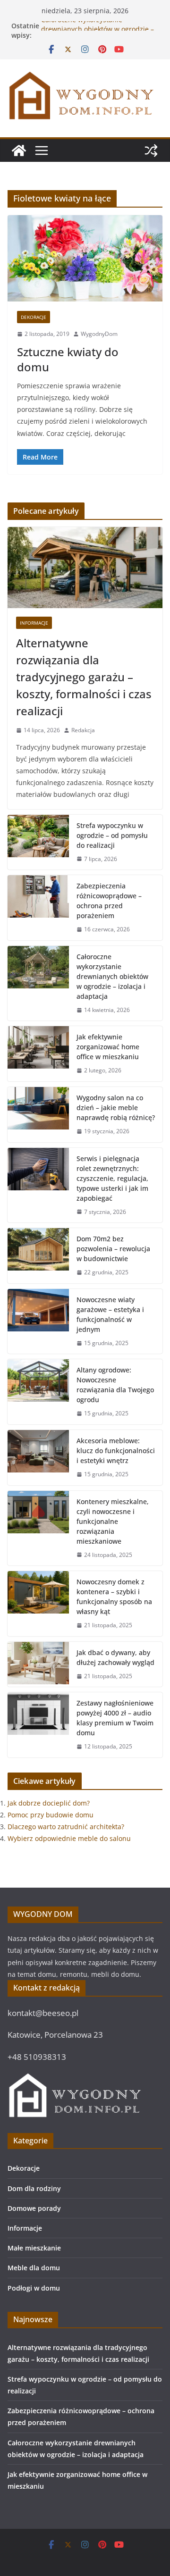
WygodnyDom (99, 334)
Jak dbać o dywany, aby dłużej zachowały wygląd (115, 1657)
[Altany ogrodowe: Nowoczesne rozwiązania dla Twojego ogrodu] (38, 1392)
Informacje (34, 623)
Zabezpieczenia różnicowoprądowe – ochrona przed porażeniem (109, 901)
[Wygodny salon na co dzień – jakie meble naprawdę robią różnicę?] (38, 1115)
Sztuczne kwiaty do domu (68, 359)
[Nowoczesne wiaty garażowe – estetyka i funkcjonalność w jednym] (38, 1321)
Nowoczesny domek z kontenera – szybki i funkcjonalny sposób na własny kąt (114, 1597)
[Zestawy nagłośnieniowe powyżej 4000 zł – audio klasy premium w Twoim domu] (38, 1725)
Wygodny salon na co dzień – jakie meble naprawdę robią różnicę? (116, 1108)
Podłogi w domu (34, 2288)
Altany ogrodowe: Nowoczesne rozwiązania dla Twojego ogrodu (115, 1385)
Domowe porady (34, 2208)
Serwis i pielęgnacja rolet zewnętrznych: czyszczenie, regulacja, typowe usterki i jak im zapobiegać (112, 1178)
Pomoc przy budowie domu (51, 1815)
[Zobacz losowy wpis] (151, 151)
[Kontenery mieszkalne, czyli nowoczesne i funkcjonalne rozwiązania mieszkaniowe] (38, 1528)
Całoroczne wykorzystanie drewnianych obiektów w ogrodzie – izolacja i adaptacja (112, 976)
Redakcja (83, 730)
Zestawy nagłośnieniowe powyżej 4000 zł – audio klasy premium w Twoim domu (115, 1718)
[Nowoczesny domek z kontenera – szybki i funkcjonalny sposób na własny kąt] (38, 1604)
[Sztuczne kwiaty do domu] (85, 258)
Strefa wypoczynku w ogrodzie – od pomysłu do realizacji (112, 835)
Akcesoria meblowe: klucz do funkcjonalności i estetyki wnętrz (116, 1451)
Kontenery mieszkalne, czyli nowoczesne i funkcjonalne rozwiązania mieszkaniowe (113, 1521)
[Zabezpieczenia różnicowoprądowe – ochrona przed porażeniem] (38, 908)
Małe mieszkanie (34, 2248)
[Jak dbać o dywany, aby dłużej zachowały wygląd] (38, 1664)
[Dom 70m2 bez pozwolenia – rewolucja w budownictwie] (38, 1256)
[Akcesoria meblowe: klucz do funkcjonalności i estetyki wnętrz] (38, 1458)
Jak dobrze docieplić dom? (49, 1803)
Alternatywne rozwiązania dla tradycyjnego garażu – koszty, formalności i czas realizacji (84, 677)
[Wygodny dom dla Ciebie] (19, 151)
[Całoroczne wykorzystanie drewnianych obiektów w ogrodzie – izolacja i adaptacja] (38, 983)
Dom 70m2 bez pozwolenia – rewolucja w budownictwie (113, 1249)
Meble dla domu (34, 2268)
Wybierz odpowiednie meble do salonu (69, 1838)
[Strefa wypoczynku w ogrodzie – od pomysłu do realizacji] (38, 842)
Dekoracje (34, 317)
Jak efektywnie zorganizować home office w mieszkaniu (108, 1047)
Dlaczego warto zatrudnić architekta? (66, 1827)
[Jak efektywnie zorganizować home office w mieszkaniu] (38, 1054)
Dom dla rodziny (34, 2188)
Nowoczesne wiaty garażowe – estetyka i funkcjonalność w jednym (110, 1314)
